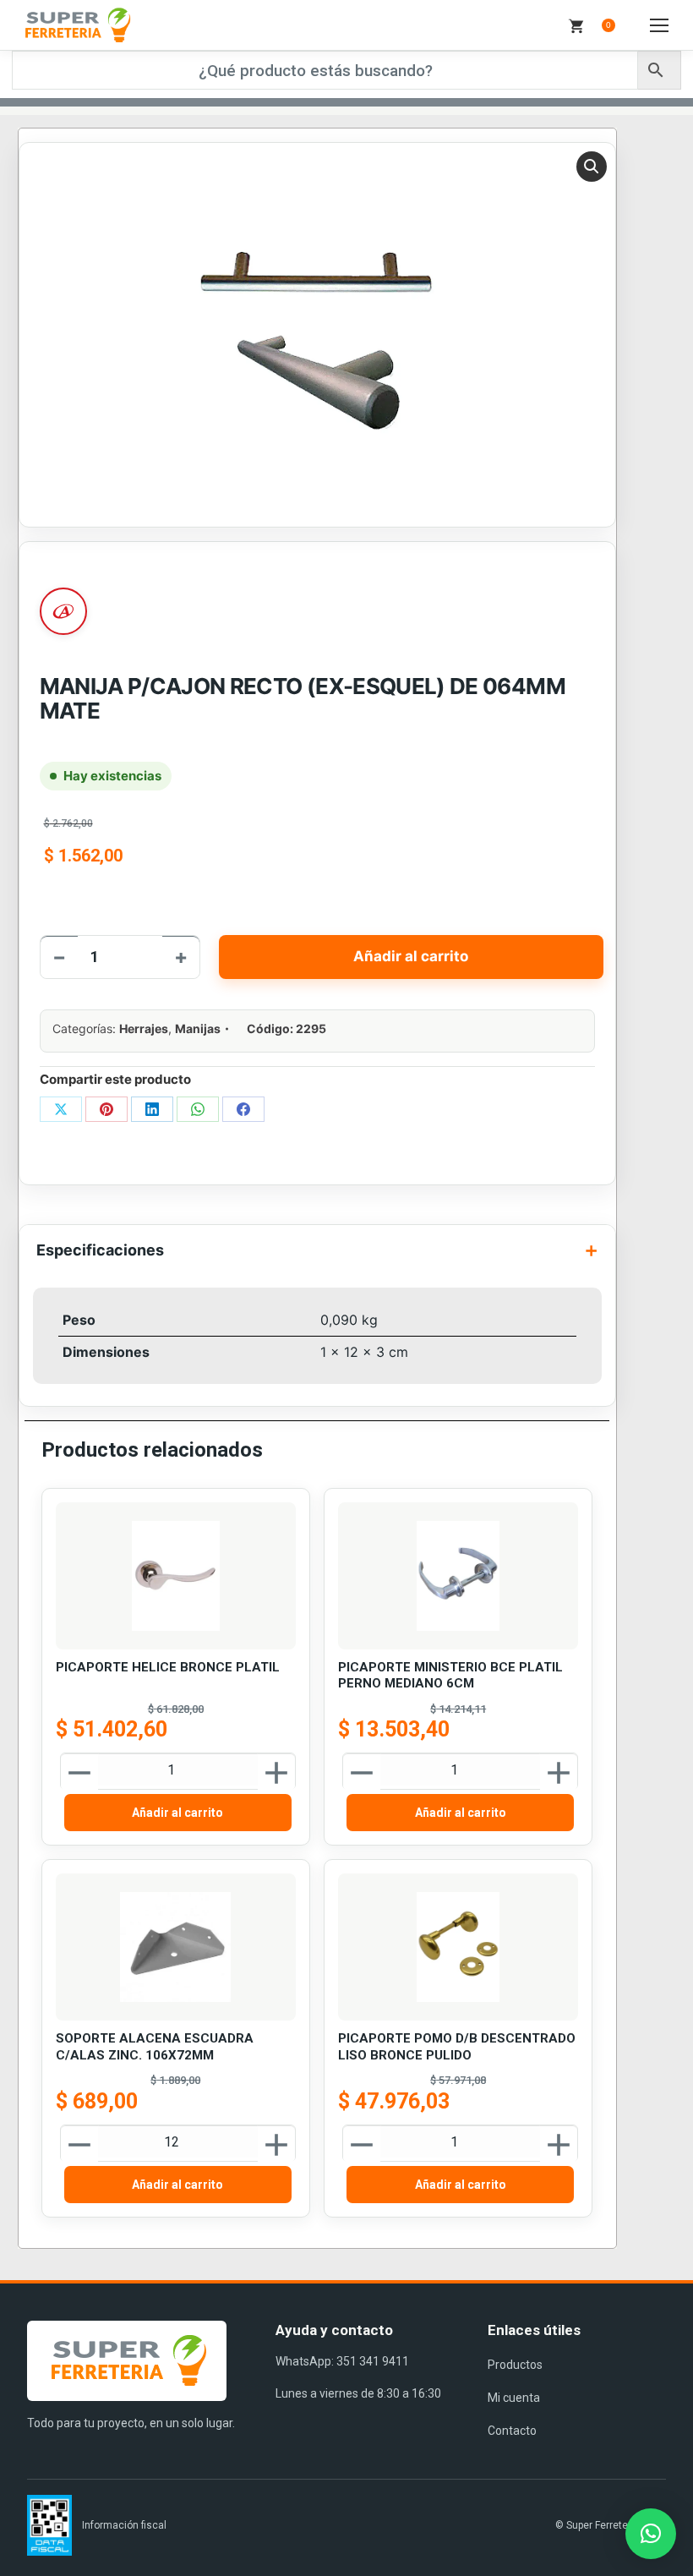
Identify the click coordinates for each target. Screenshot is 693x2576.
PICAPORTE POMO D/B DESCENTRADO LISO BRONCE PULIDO (457, 2047)
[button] (592, 167)
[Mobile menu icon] (659, 25)
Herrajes (144, 1028)
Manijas (198, 1028)
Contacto (512, 2431)
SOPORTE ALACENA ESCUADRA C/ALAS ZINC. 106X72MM (155, 2047)
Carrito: (608, 25)
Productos (515, 2365)
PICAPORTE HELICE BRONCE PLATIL (168, 1667)
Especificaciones (100, 1250)
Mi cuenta (514, 2398)
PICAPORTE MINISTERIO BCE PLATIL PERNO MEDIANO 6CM (450, 1676)
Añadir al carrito (411, 956)
